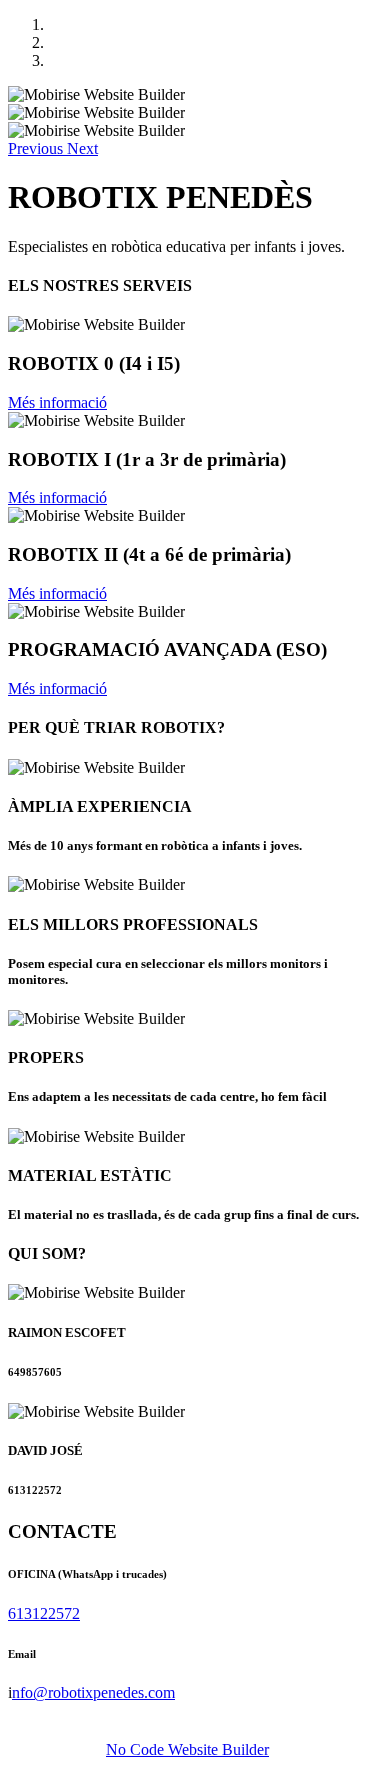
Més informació (57, 402)
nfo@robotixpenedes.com (93, 1692)
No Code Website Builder (187, 1749)
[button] (37, 148)
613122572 (44, 1613)
